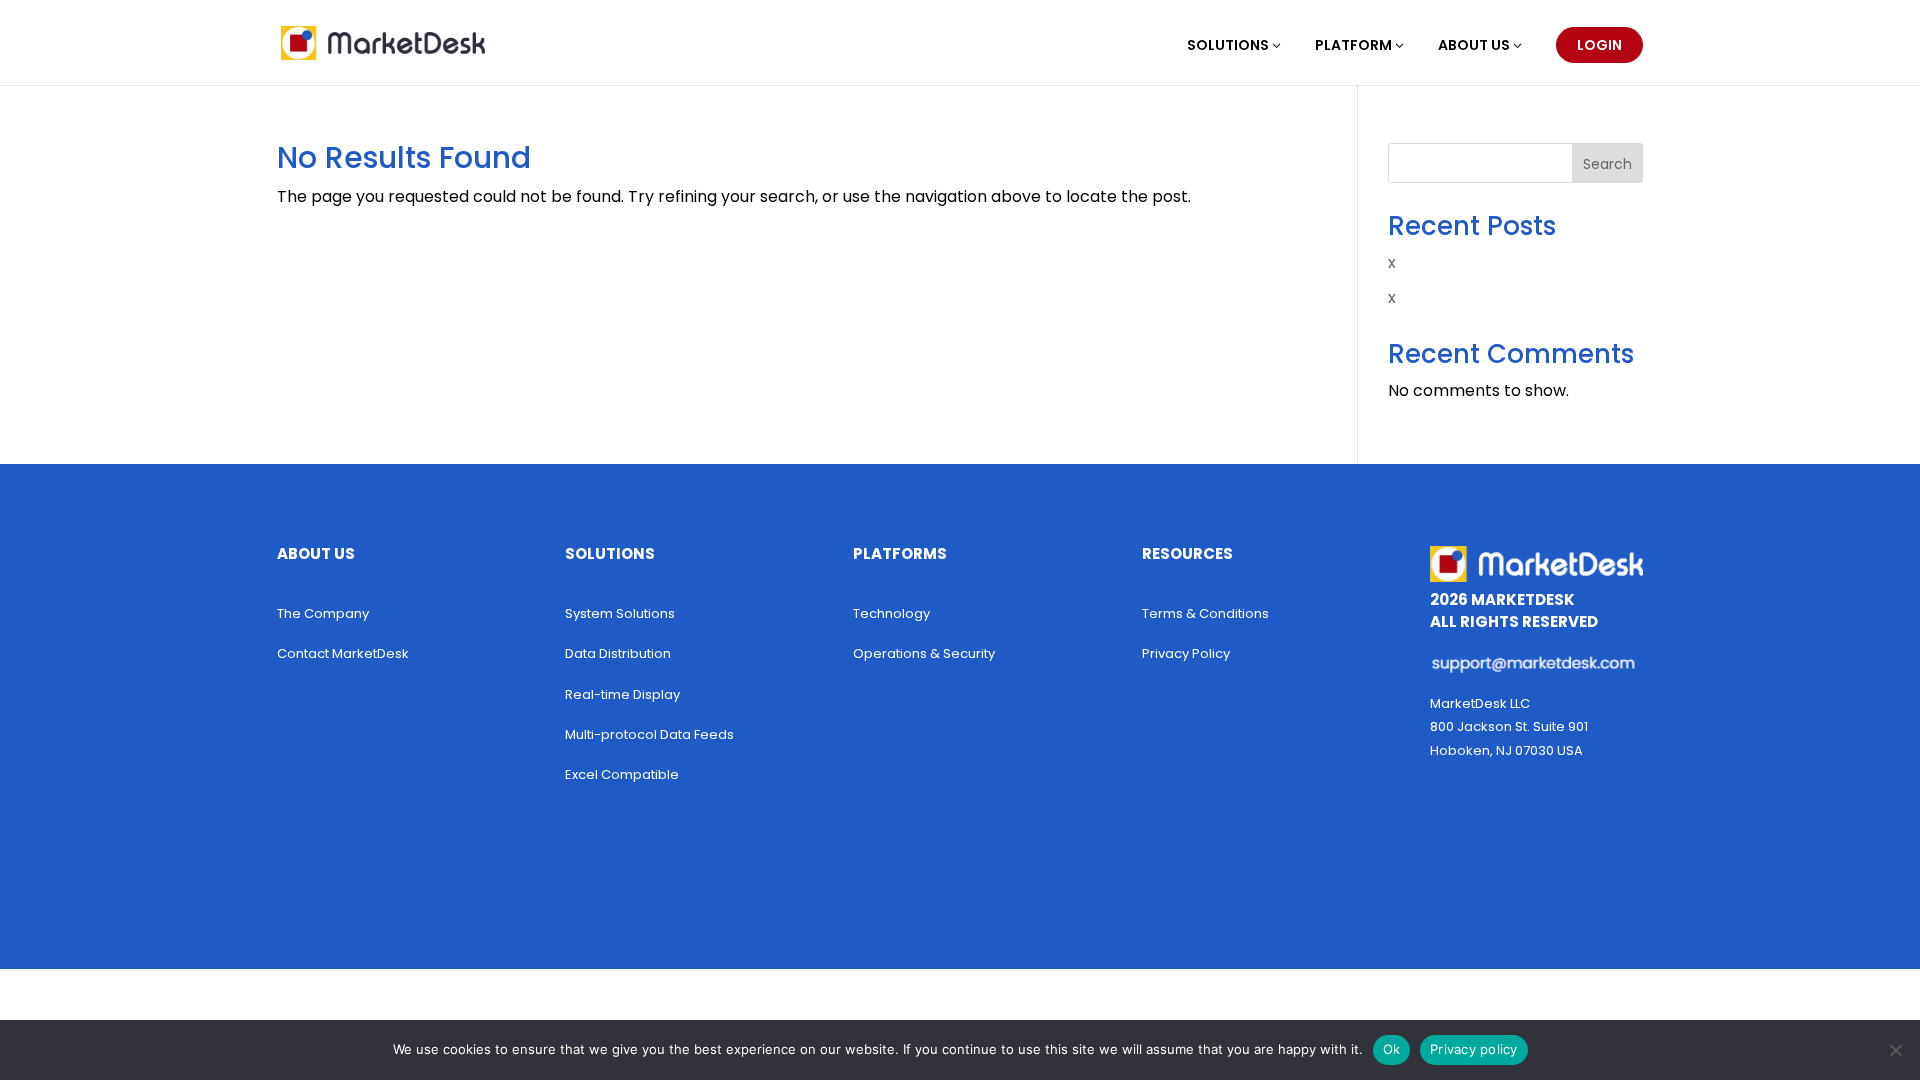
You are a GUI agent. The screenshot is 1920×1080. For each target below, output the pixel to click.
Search (1607, 164)
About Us (1474, 46)
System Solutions (620, 613)
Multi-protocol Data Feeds (649, 734)
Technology (891, 613)
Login (1599, 45)
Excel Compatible (622, 774)
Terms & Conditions (1205, 613)
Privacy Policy (1186, 653)
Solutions (1228, 46)
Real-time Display (622, 694)
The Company (323, 613)
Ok (1392, 1049)
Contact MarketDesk (343, 653)
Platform (1353, 46)
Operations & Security (924, 653)
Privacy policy (1474, 1049)
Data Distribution (618, 653)
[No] (1895, 1050)
